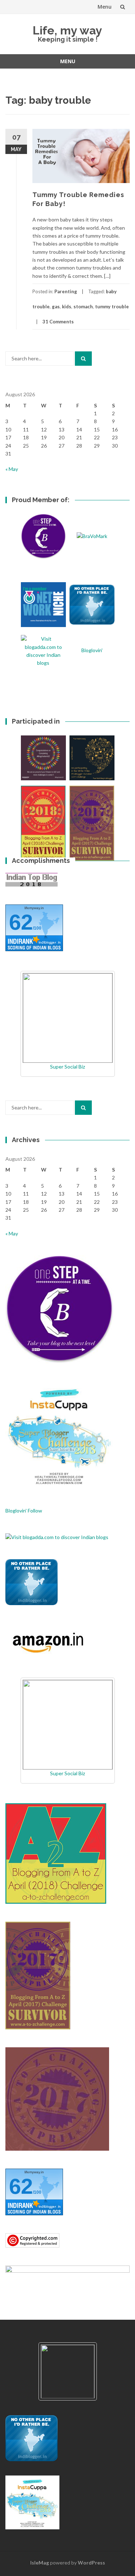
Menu (105, 7)
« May (12, 469)
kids (67, 307)
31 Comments (58, 322)
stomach (83, 307)
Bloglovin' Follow (24, 1511)
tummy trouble (112, 307)
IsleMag (40, 2563)
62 (21, 922)
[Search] (83, 359)
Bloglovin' (92, 650)
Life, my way (67, 30)
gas (56, 307)
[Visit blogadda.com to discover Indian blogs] (57, 1536)
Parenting (66, 291)
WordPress (91, 2563)
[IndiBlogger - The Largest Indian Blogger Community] (31, 1582)
